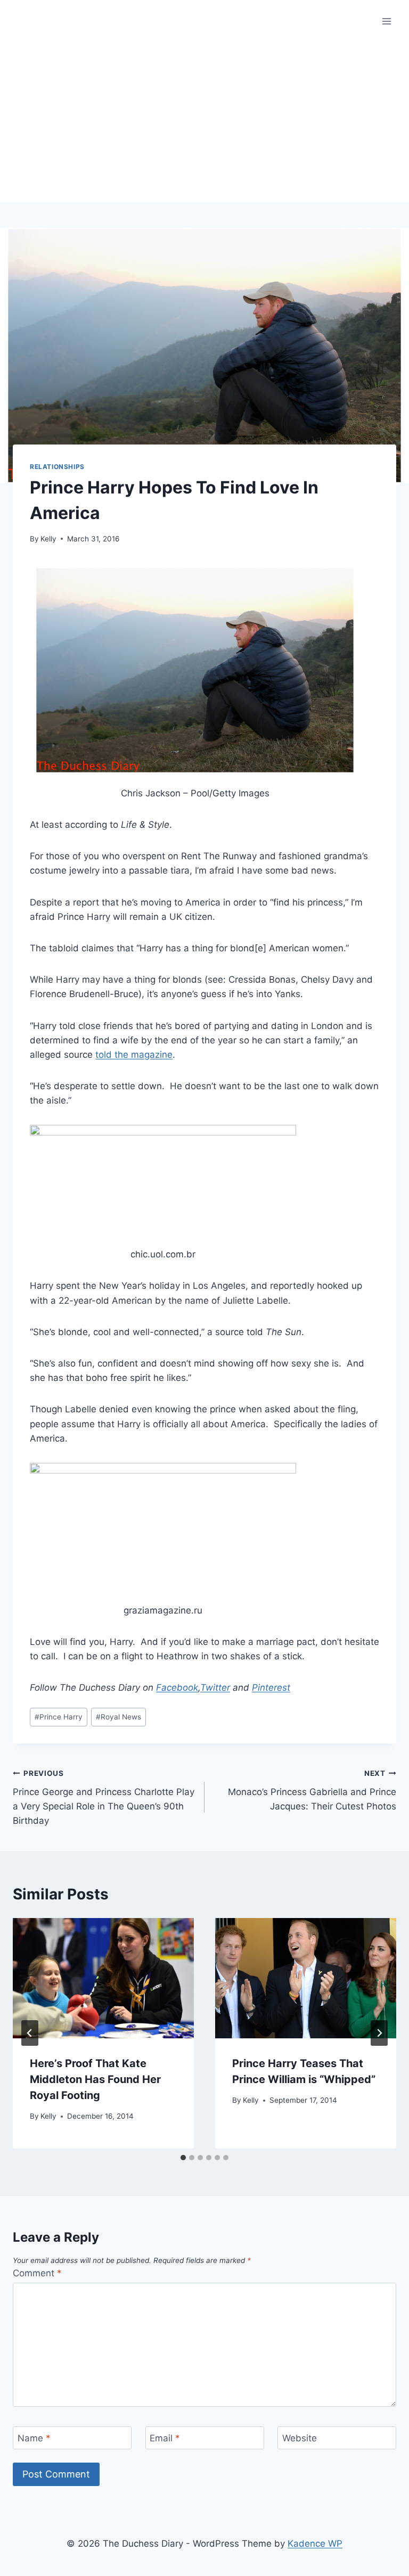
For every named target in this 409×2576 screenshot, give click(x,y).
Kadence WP (315, 2544)
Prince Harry (59, 1717)
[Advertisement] (204, 122)
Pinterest (271, 1688)
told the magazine (134, 1055)
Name (34, 2438)
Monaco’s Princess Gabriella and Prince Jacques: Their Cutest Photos (312, 1790)
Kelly (48, 539)
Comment (37, 2273)
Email (165, 2438)
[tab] (183, 2158)
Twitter (215, 1688)
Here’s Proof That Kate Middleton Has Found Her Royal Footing (95, 2079)
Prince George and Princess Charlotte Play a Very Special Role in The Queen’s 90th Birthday (104, 1797)
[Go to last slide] (30, 2033)
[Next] (379, 2033)
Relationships (57, 467)
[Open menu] (386, 21)
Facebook (177, 1688)
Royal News (118, 1717)
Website (300, 2438)
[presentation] (103, 1978)
